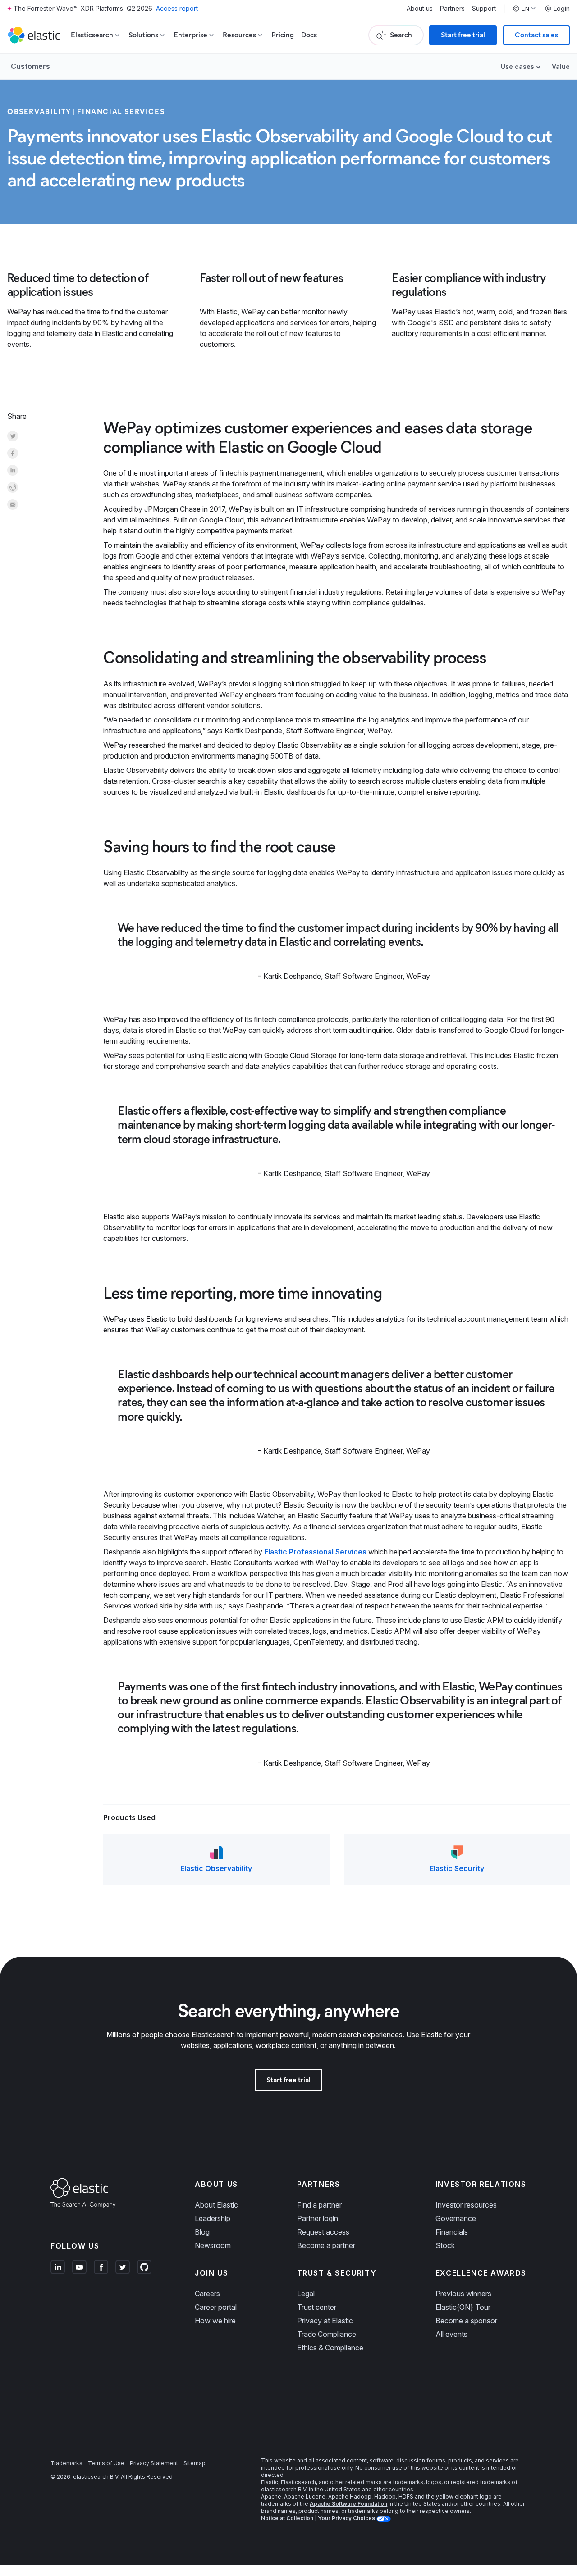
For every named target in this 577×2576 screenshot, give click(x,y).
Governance (456, 2218)
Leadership (213, 2218)
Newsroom (213, 2245)
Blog (202, 2232)
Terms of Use (106, 2463)
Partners (452, 9)
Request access (323, 2232)
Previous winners (463, 2294)
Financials (452, 2232)
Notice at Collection (287, 2518)
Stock (445, 2245)
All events (451, 2334)
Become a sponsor (466, 2321)
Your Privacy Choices (347, 2518)
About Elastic (216, 2205)
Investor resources (466, 2205)
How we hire (215, 2321)
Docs (309, 35)
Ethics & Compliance (330, 2348)
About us (420, 9)
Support (484, 9)
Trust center (317, 2307)
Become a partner (326, 2245)
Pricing (283, 35)
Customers (30, 66)
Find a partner (319, 2205)
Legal (306, 2294)
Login (562, 9)
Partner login (318, 2218)
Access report (177, 8)
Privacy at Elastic (325, 2321)
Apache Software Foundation (348, 2504)
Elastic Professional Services (315, 1552)
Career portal (216, 2307)
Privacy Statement (154, 2463)
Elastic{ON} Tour (463, 2307)
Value (561, 66)
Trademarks (66, 2463)
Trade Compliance (327, 2334)
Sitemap (195, 2463)
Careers (207, 2294)
